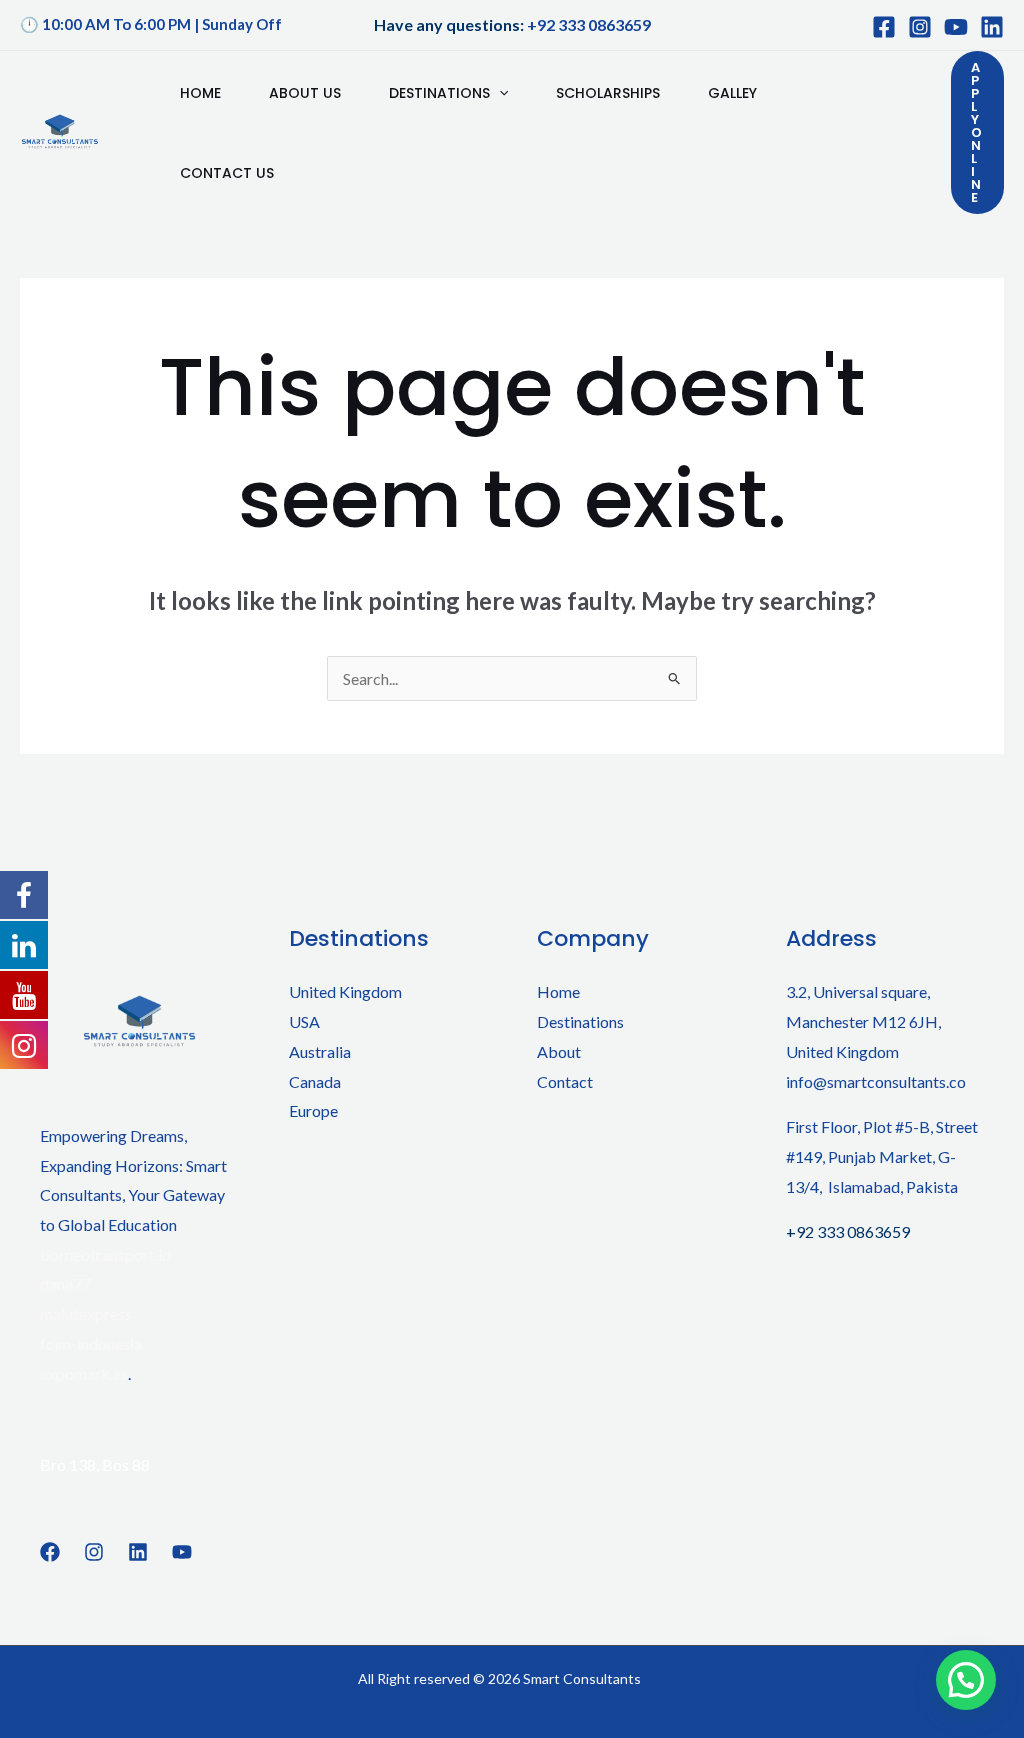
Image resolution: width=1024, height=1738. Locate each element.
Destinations (439, 93)
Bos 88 (126, 1464)
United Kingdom (345, 991)
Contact (565, 1081)
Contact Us (227, 173)
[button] (977, 132)
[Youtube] (956, 27)
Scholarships (608, 93)
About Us (305, 93)
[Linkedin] (138, 1552)
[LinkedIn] (992, 27)
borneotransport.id (105, 1254)
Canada (315, 1081)
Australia (320, 1051)
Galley (732, 93)
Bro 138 (68, 1464)
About (559, 1051)
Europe (313, 1110)
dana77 (65, 1283)
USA (304, 1021)
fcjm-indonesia (91, 1343)
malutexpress (86, 1313)
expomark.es (84, 1373)
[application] (499, 93)
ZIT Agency (484, 1704)
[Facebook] (884, 27)
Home (200, 93)
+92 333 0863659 (589, 24)
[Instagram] (920, 27)
